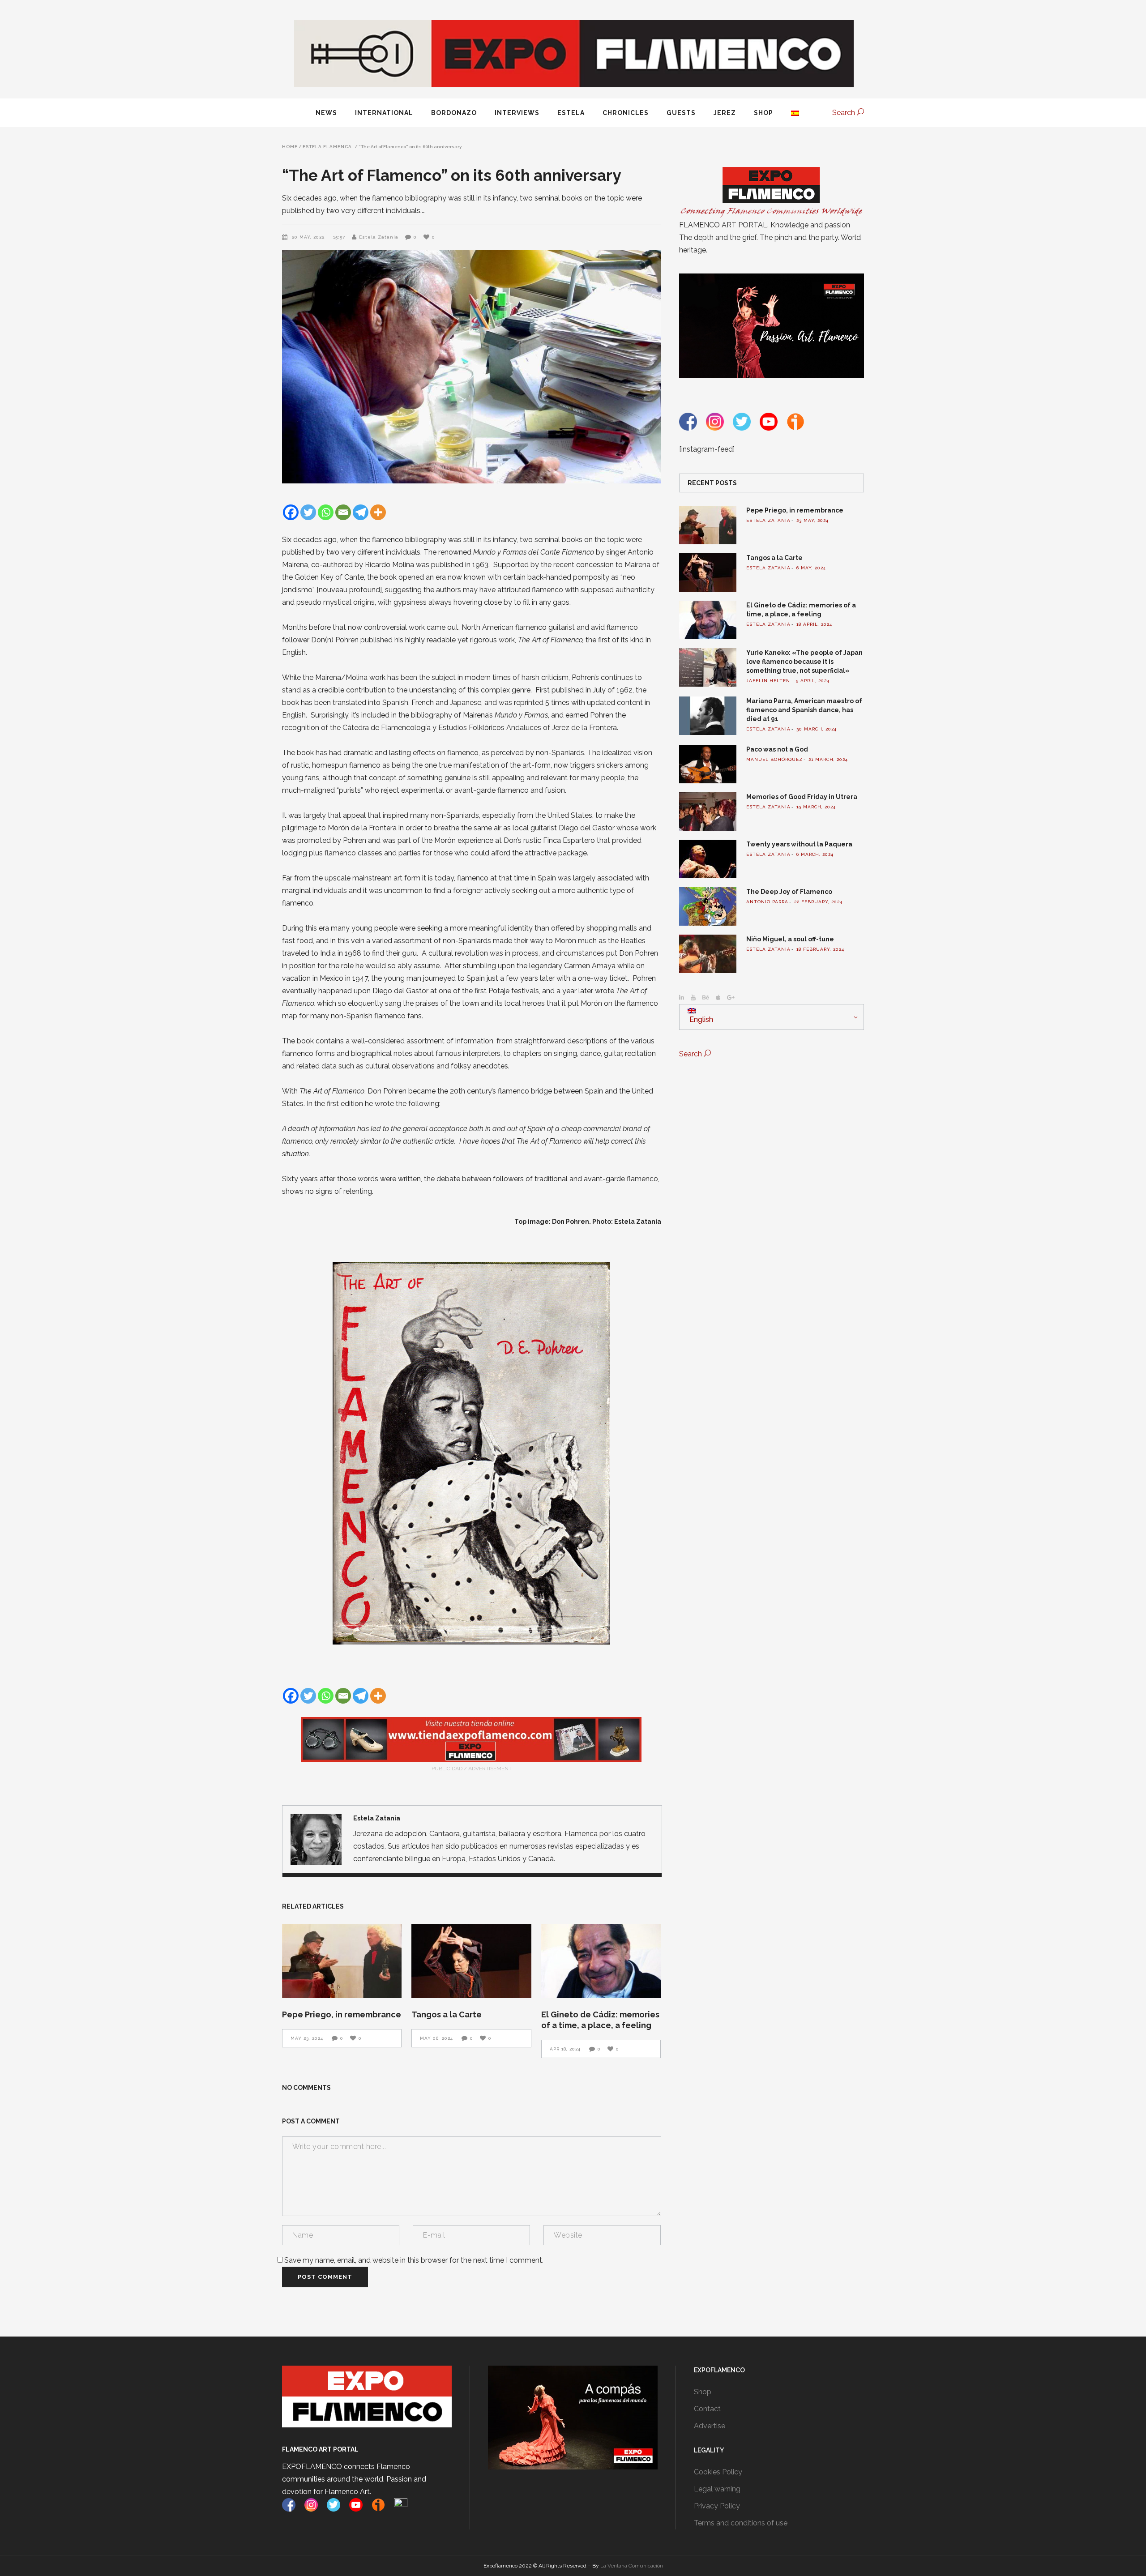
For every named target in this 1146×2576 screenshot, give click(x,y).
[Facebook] (291, 512)
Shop (703, 2392)
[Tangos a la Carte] (471, 1961)
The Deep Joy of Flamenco (789, 892)
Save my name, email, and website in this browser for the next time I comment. (414, 2260)
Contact (707, 2409)
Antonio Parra (767, 902)
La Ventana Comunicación (632, 2566)
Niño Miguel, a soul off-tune (790, 939)
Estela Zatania (379, 237)
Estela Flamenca (327, 147)
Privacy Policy (717, 2506)
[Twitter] (308, 512)
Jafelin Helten (768, 681)
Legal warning (717, 2489)
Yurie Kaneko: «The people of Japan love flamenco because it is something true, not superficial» (804, 662)
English (700, 1019)
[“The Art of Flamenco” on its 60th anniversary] (316, 1839)
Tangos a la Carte (447, 2014)
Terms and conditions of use (741, 2523)
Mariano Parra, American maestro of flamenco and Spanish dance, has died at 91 (804, 710)
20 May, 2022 (309, 237)
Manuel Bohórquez (774, 759)
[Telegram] (361, 512)
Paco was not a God (777, 749)
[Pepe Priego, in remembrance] (342, 1961)
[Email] (343, 512)
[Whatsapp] (326, 512)
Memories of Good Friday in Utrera (802, 797)
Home (290, 147)
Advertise (710, 2426)
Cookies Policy (718, 2472)
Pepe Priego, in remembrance (342, 2014)
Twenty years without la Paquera (799, 844)
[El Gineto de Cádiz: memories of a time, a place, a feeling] (601, 1961)
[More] (378, 512)
